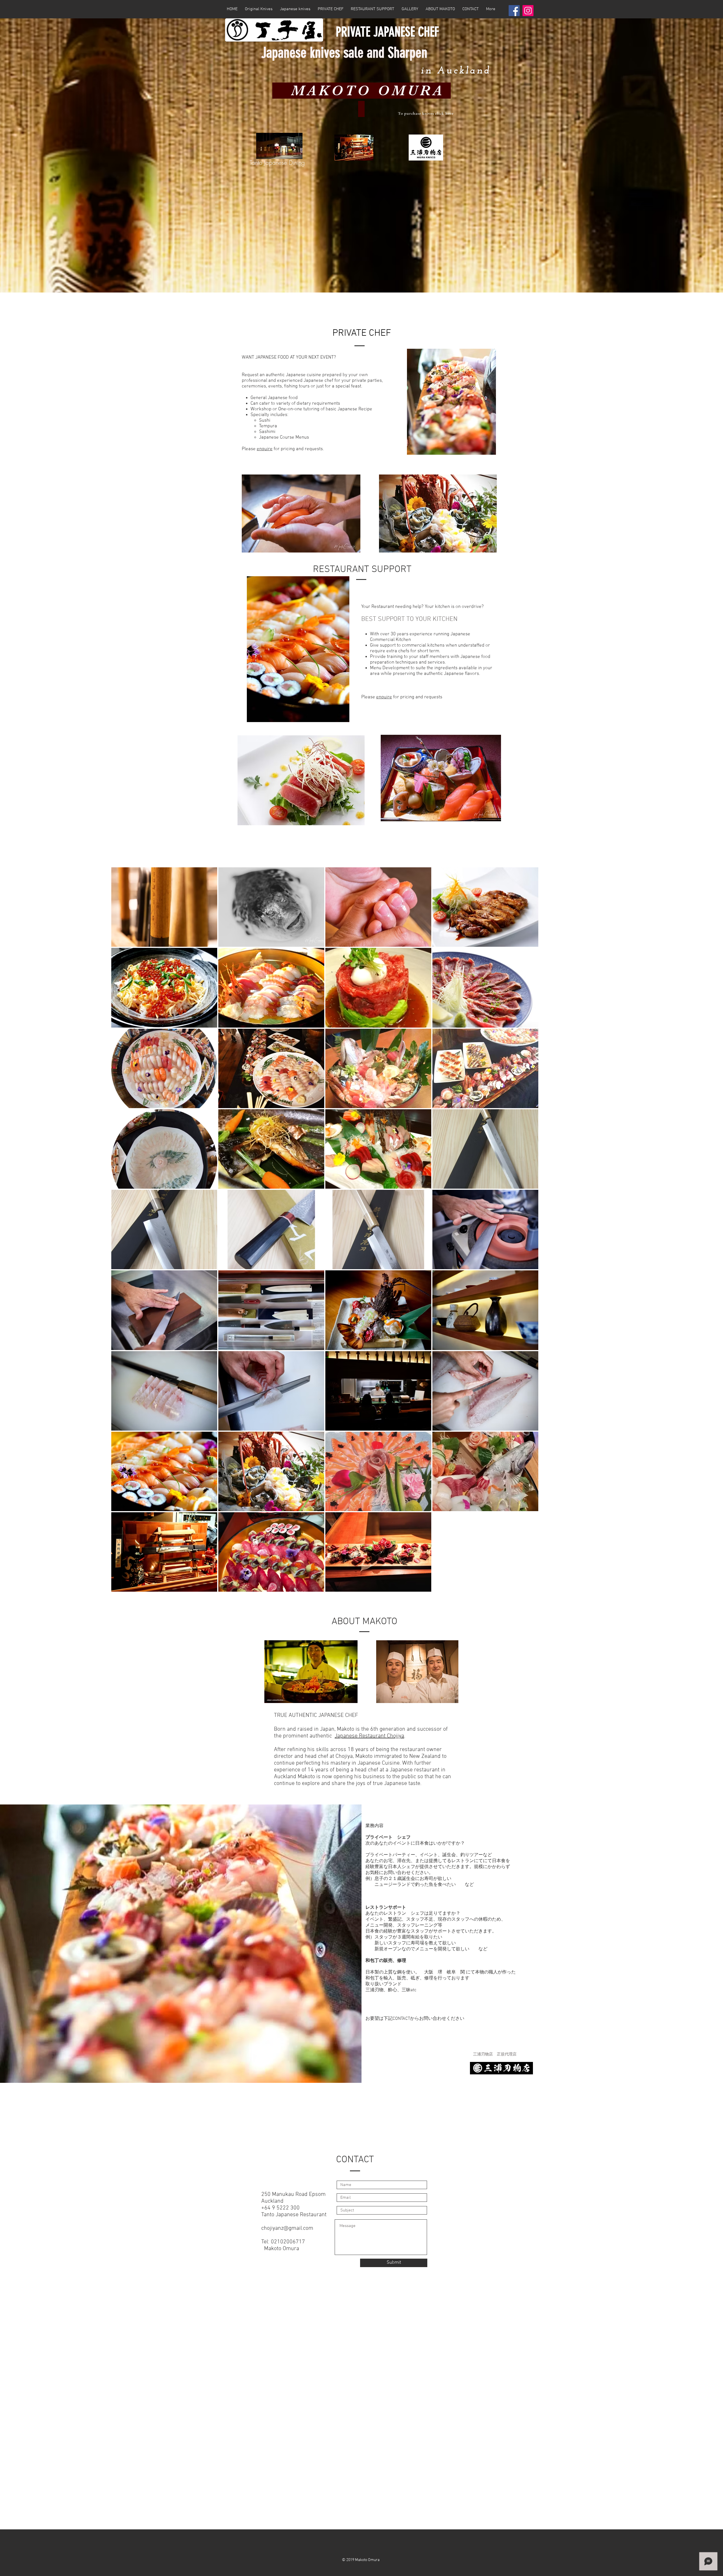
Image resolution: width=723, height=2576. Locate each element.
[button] (295, 9)
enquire (265, 449)
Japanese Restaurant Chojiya (369, 1736)
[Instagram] (528, 11)
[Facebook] (514, 11)
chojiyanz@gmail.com (287, 2228)
